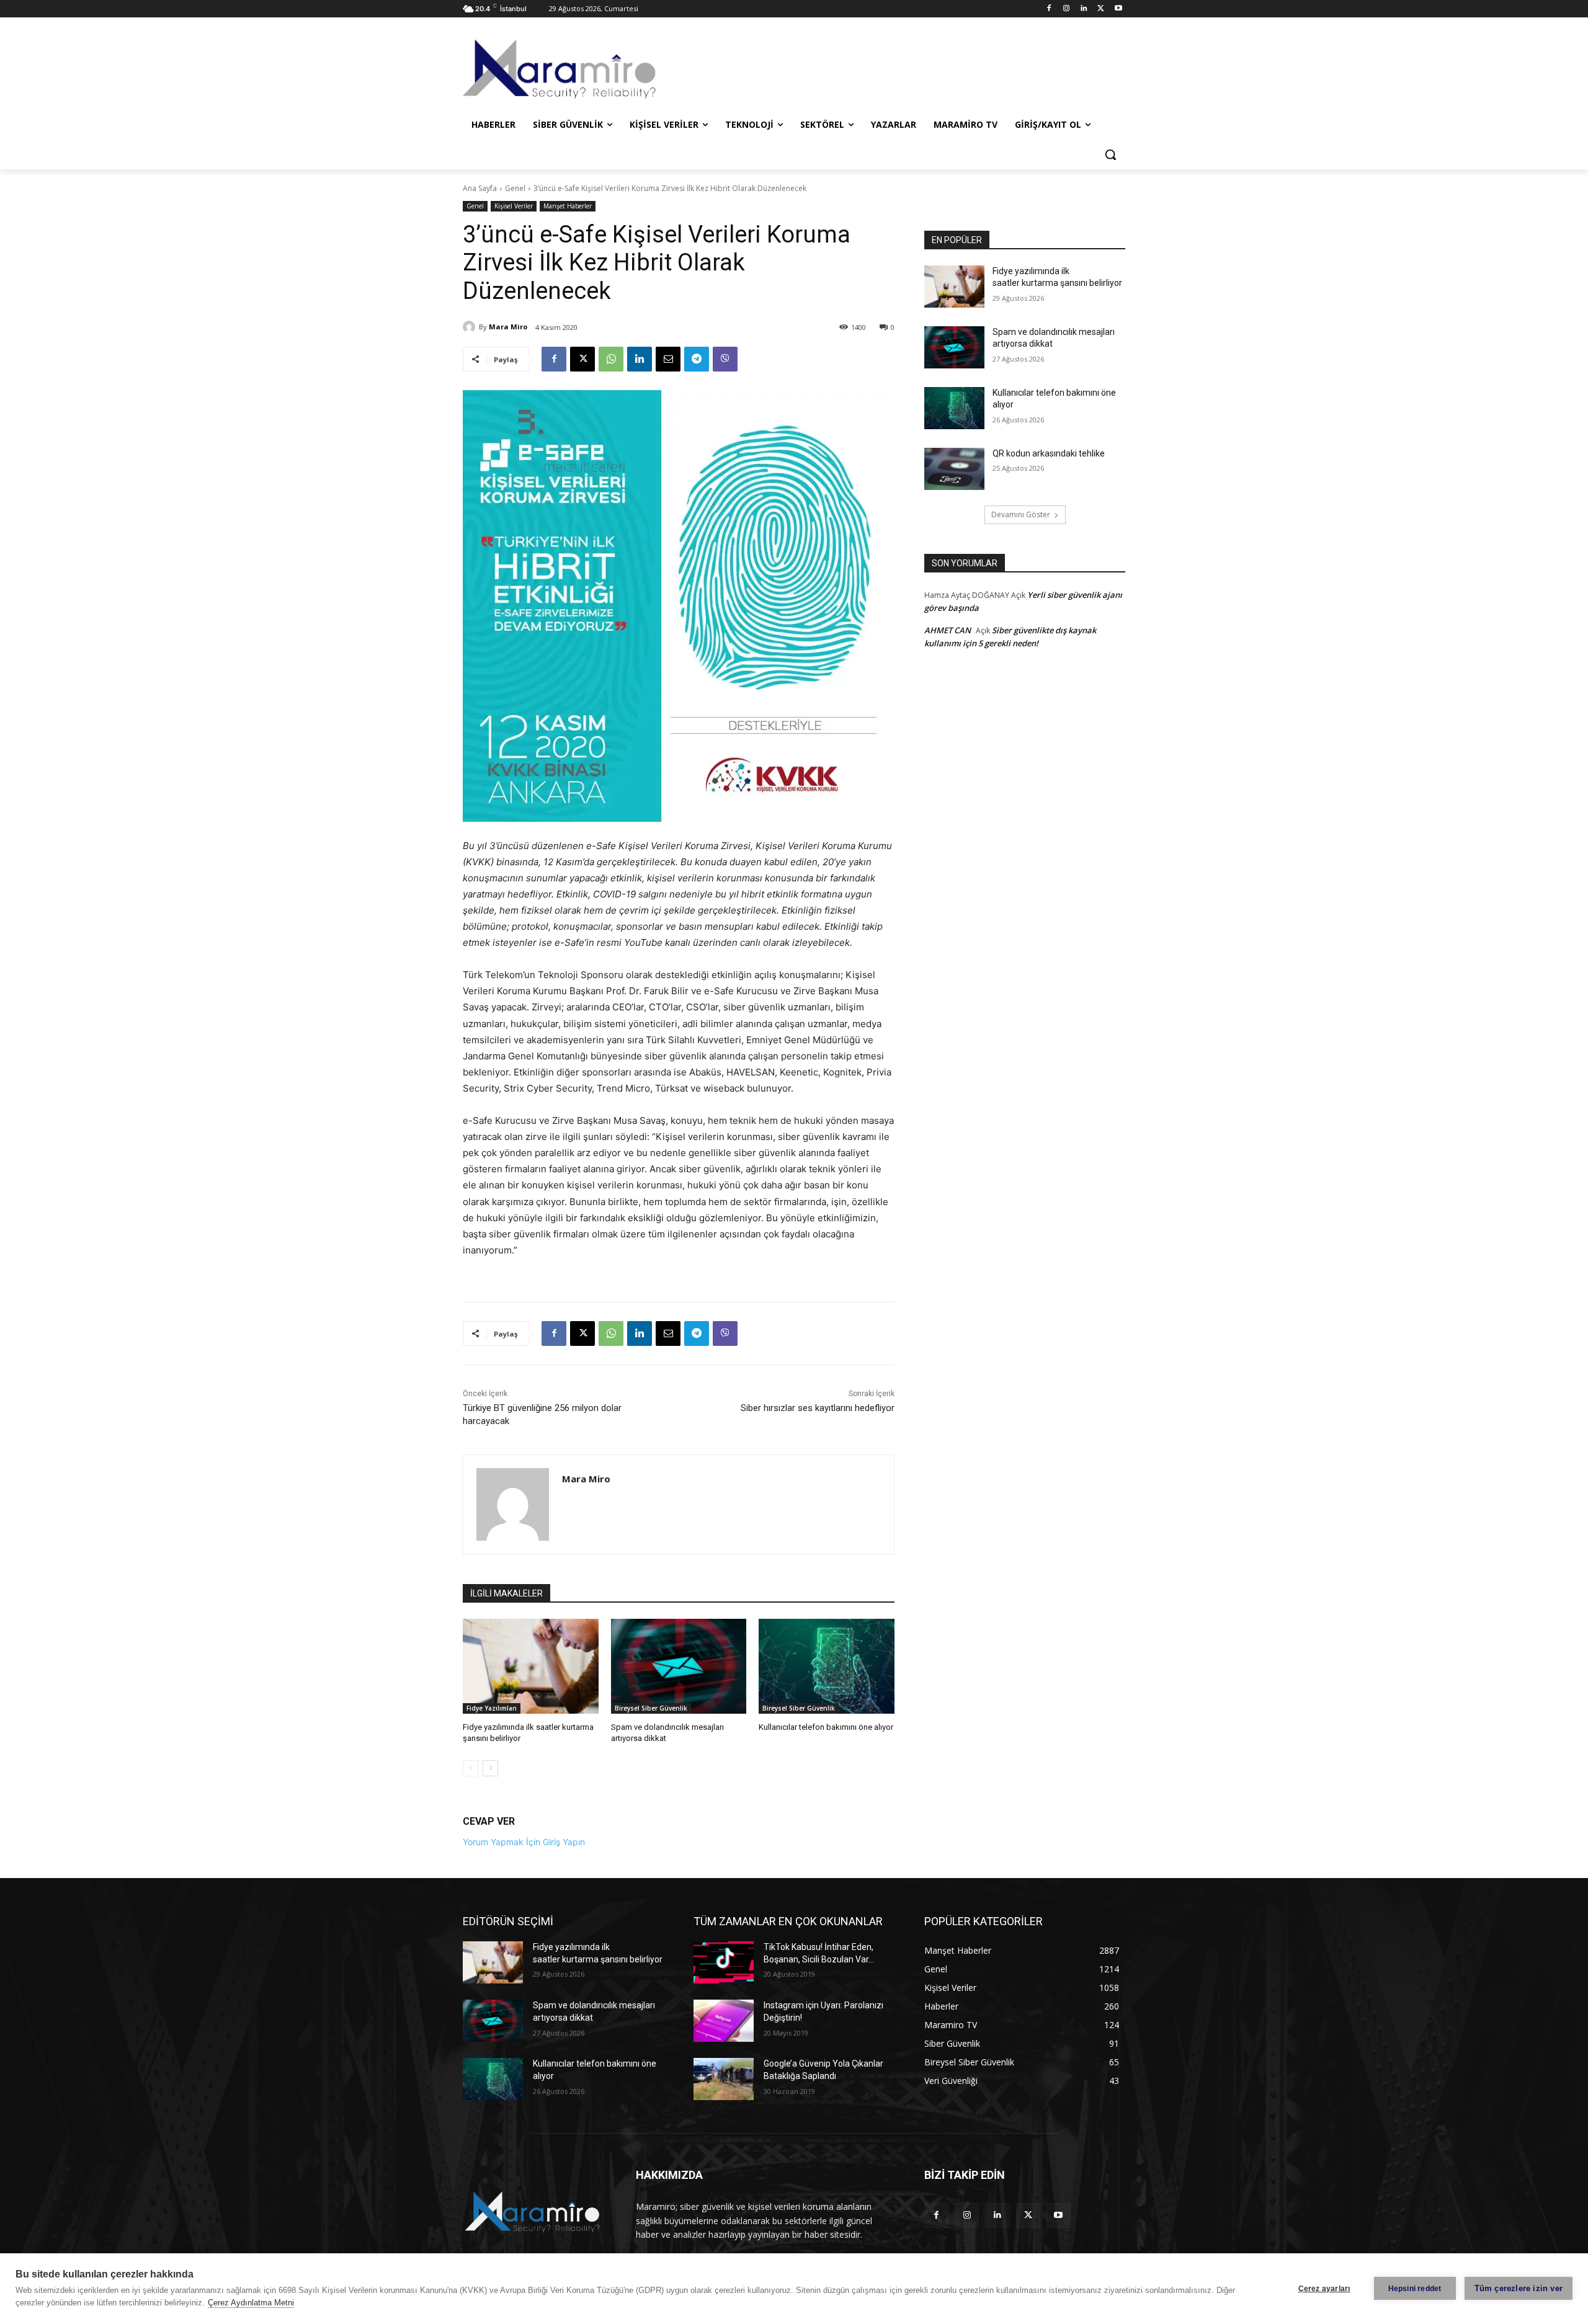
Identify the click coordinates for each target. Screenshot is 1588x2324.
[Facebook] (1049, 9)
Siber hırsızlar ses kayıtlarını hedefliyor (818, 1408)
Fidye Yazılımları (492, 1708)
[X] (1101, 9)
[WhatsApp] (611, 359)
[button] (1110, 154)
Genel (515, 188)
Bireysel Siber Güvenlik (651, 1708)
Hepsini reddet (1415, 2289)
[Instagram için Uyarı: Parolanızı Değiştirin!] (724, 2021)
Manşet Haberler (568, 206)
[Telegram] (697, 359)
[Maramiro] (562, 69)
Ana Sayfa (480, 188)
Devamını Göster (1021, 514)
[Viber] (725, 359)
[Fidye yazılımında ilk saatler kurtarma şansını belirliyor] (531, 1666)
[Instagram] (1067, 9)
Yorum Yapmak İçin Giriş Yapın (524, 1842)
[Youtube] (1118, 9)
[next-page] (490, 1768)
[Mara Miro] (471, 327)
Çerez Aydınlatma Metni (251, 2303)
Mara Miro (508, 327)
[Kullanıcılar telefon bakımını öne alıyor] (827, 1666)
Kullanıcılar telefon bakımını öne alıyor (826, 1727)
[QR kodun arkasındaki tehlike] (954, 469)
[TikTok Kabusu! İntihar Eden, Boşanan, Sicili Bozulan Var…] (724, 1962)
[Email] (668, 359)
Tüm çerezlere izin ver (1519, 2288)
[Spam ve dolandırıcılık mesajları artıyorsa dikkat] (679, 1666)
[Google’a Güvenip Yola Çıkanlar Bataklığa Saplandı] (724, 2079)
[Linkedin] (1084, 9)
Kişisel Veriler (514, 206)
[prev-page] (471, 1768)
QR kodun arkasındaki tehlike (1049, 453)
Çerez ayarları (1324, 2289)
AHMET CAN (948, 630)
